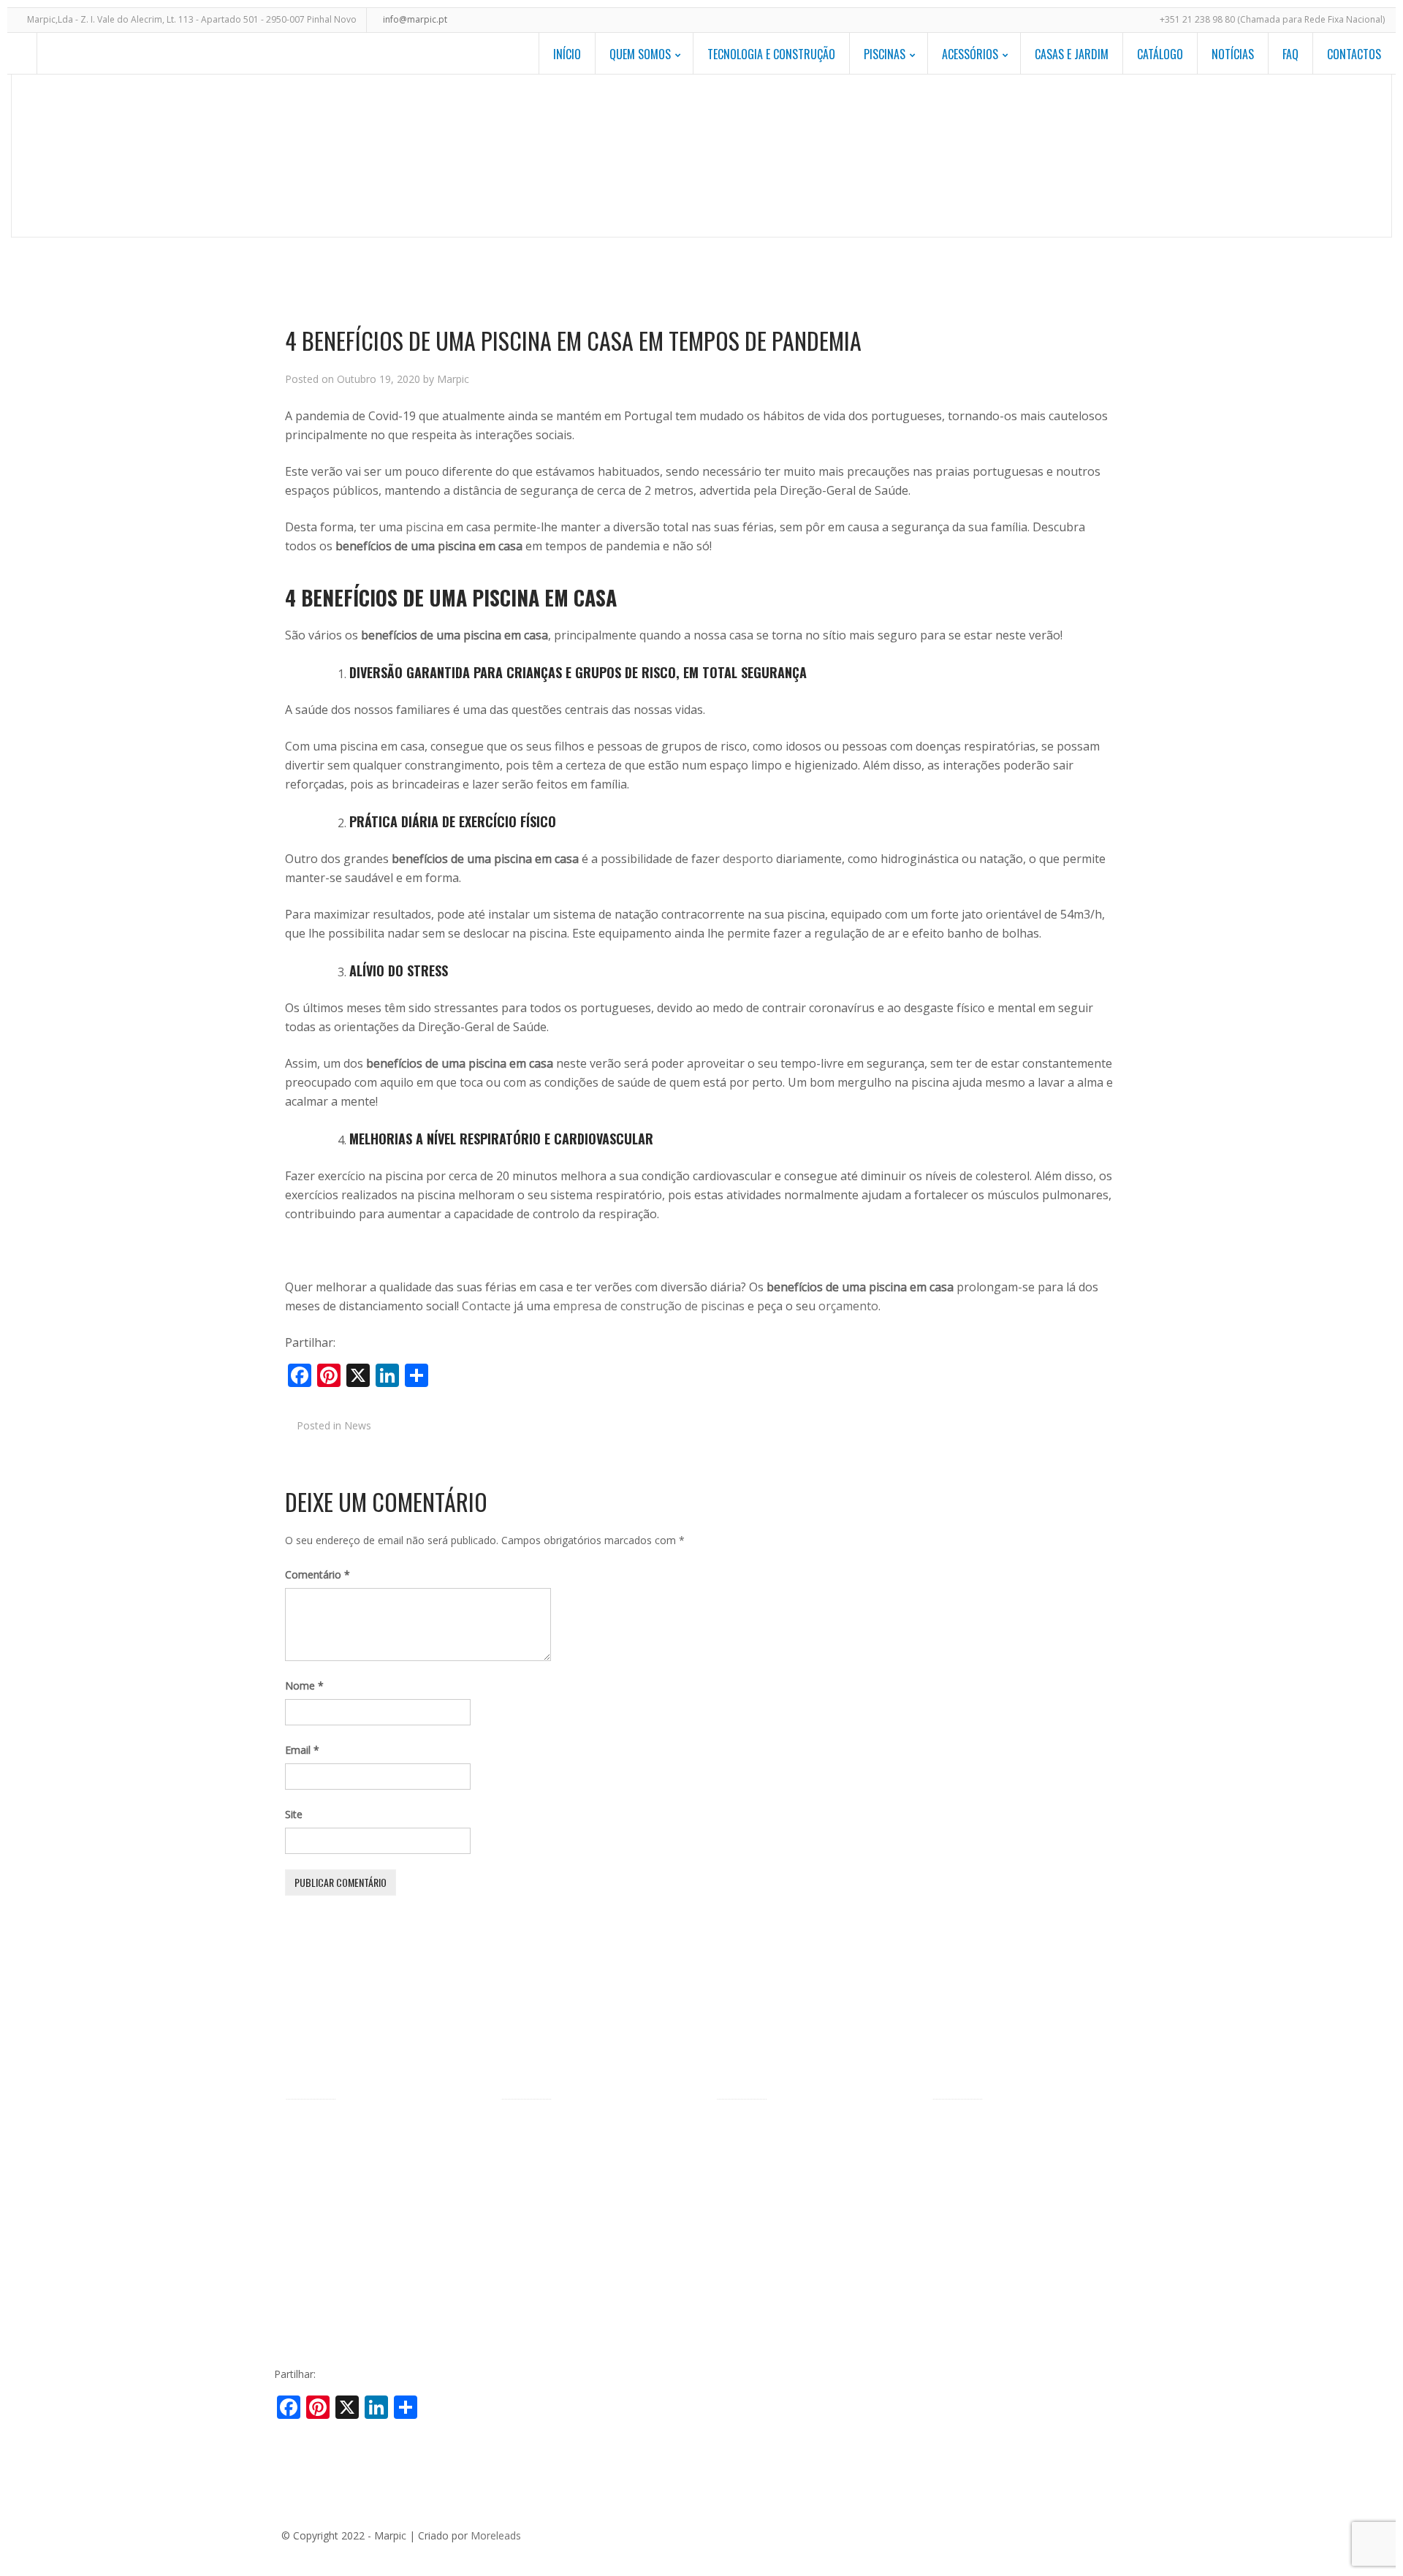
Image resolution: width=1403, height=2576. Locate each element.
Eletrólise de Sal (753, 2328)
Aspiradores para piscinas (776, 2260)
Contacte (486, 1306)
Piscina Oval (529, 2173)
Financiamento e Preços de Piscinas (370, 2241)
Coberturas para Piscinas (775, 2283)
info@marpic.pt (415, 19)
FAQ (1290, 54)
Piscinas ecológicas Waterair (352, 2218)
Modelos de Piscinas (549, 2128)
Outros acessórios (760, 2196)
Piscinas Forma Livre (550, 2150)
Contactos (1354, 54)
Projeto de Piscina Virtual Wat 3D (579, 2260)
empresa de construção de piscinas (649, 1306)
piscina (425, 527)
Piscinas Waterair (326, 2150)
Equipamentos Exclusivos (776, 2150)
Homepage (745, 155)
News (823, 155)
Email (302, 1750)
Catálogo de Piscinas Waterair (1003, 2128)
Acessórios (970, 54)
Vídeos (301, 2264)
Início (567, 54)
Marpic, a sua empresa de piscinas (366, 2128)
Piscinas (885, 54)
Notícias (1233, 54)
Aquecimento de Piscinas (775, 2173)
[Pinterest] (1046, 2534)
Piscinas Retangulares (552, 2196)
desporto (748, 859)
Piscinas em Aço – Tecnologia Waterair (377, 2196)
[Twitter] (1024, 2534)
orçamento (848, 1306)
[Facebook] (1003, 2534)
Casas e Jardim (1072, 54)
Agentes (304, 2173)
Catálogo (1160, 54)
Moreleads (496, 2535)
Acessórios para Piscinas (775, 2128)
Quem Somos (640, 54)
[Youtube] (1090, 2534)
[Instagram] (1112, 2534)
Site (294, 1814)
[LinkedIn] (1068, 2534)
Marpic (453, 379)
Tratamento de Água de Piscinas (793, 2305)
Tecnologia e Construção (771, 54)
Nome (304, 1686)
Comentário (318, 1574)
